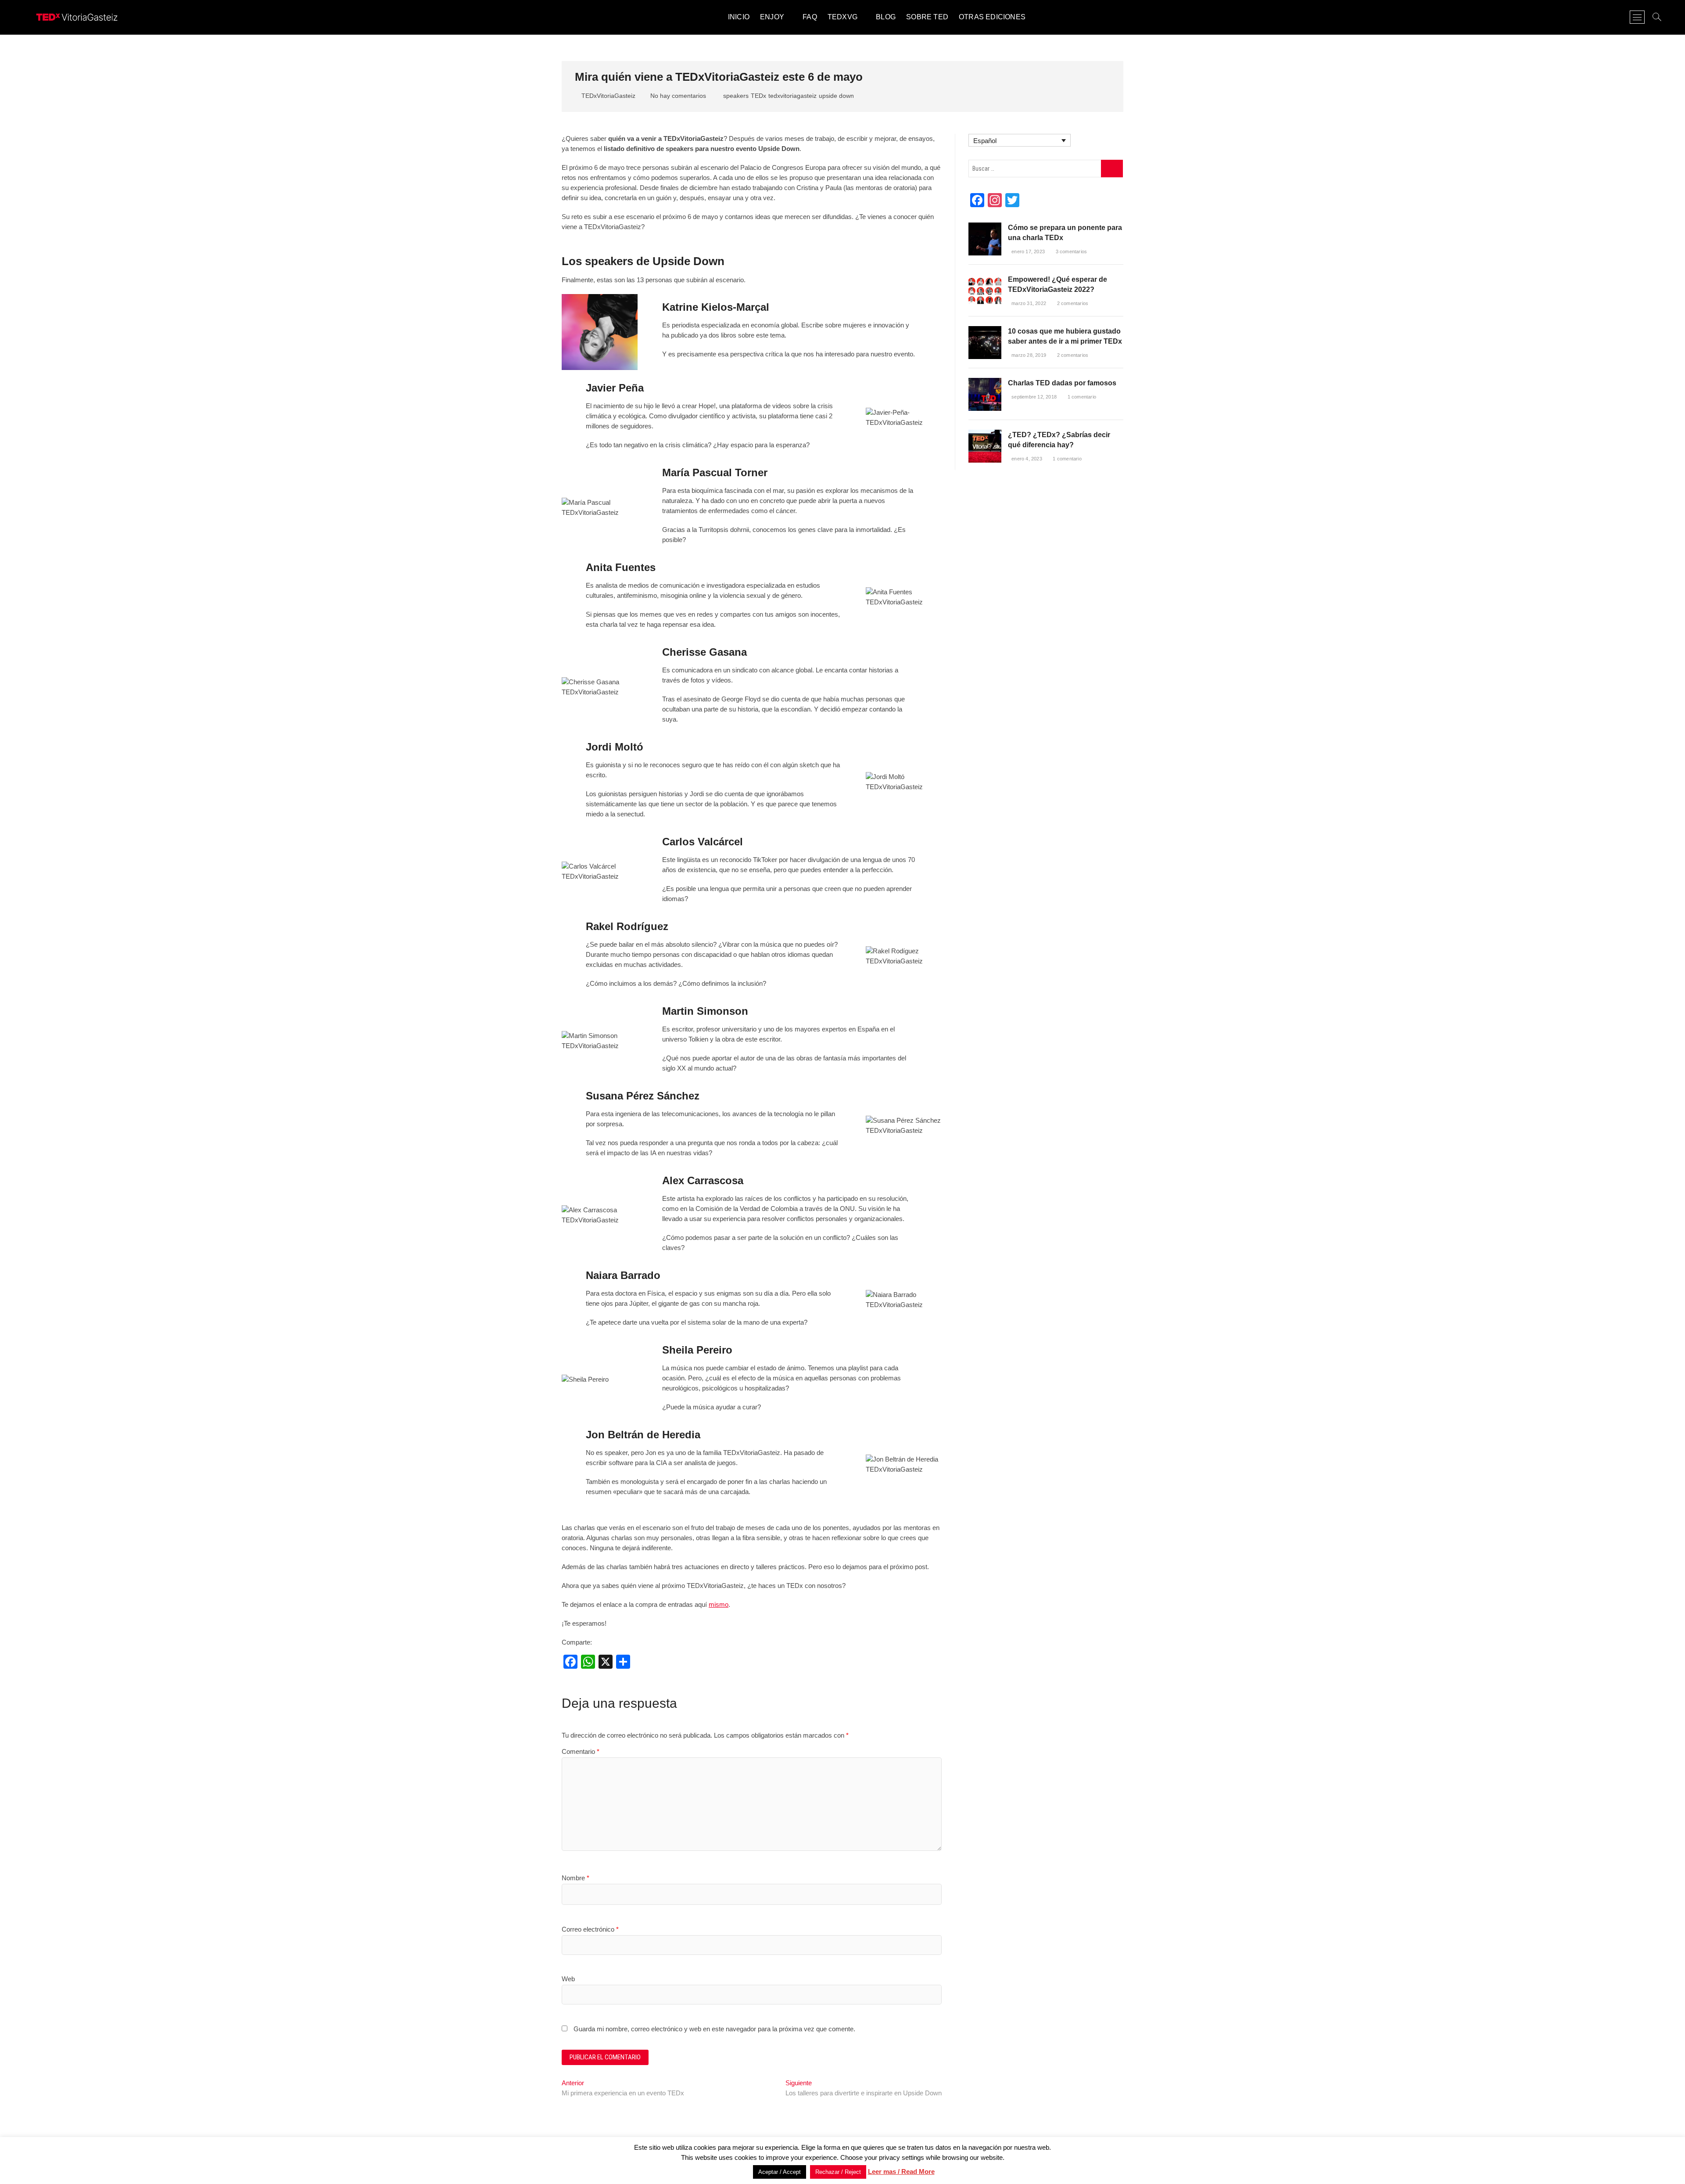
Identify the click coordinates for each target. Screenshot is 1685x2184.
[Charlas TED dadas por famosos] (985, 383)
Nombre (575, 1878)
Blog (886, 17)
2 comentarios (1072, 303)
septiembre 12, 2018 (1034, 397)
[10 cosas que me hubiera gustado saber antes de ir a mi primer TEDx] (985, 331)
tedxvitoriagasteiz (792, 96)
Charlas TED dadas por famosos (1062, 383)
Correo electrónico (590, 1929)
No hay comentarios (677, 96)
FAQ (810, 17)
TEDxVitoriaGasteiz (608, 96)
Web (568, 1979)
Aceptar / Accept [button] (780, 2172)
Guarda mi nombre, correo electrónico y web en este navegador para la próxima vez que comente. (714, 2029)
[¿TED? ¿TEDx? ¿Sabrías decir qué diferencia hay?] (985, 434)
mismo (719, 1604)
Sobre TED (927, 17)
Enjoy (772, 17)
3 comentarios (1070, 251)
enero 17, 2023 (1028, 251)
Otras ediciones (992, 17)
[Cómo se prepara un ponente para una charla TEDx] (985, 227)
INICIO (739, 17)
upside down (836, 96)
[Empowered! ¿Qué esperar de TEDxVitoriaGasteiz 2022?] (985, 279)
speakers (736, 96)
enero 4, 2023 (1027, 459)
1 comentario (1081, 397)
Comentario (581, 1751)
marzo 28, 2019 (1029, 355)
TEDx (758, 96)
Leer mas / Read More (901, 2171)
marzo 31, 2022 (1029, 303)
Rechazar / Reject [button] (838, 2172)
